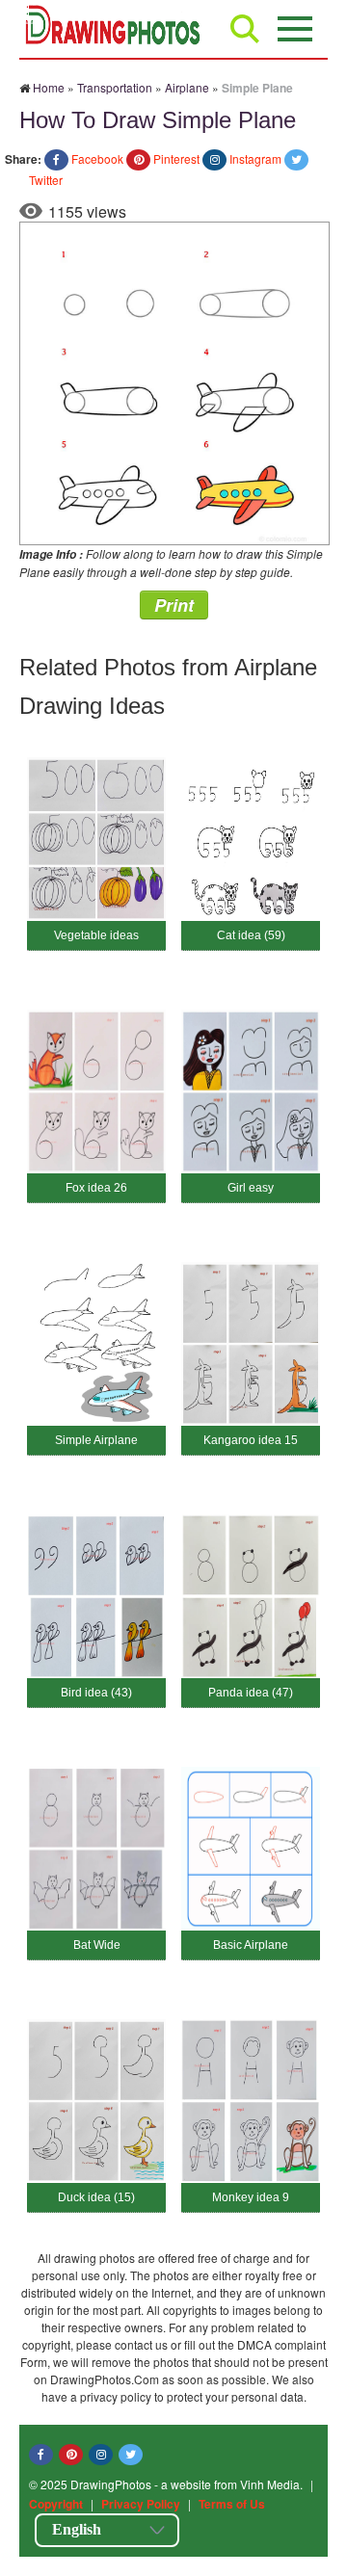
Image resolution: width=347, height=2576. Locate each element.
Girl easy (251, 1188)
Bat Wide (97, 1945)
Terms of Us (232, 2504)
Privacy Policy (141, 2504)
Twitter (46, 180)
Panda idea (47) (251, 1693)
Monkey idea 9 (251, 2197)
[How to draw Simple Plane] (174, 381)
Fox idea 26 (96, 1188)
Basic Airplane (251, 1945)
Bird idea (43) (96, 1693)
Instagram (255, 158)
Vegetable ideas (96, 935)
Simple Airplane (96, 1440)
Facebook (97, 158)
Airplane (187, 87)
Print (174, 605)
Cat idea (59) (251, 935)
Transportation (115, 87)
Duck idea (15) (96, 2197)
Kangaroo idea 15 (251, 1440)
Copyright (56, 2504)
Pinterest (176, 158)
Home (49, 87)
